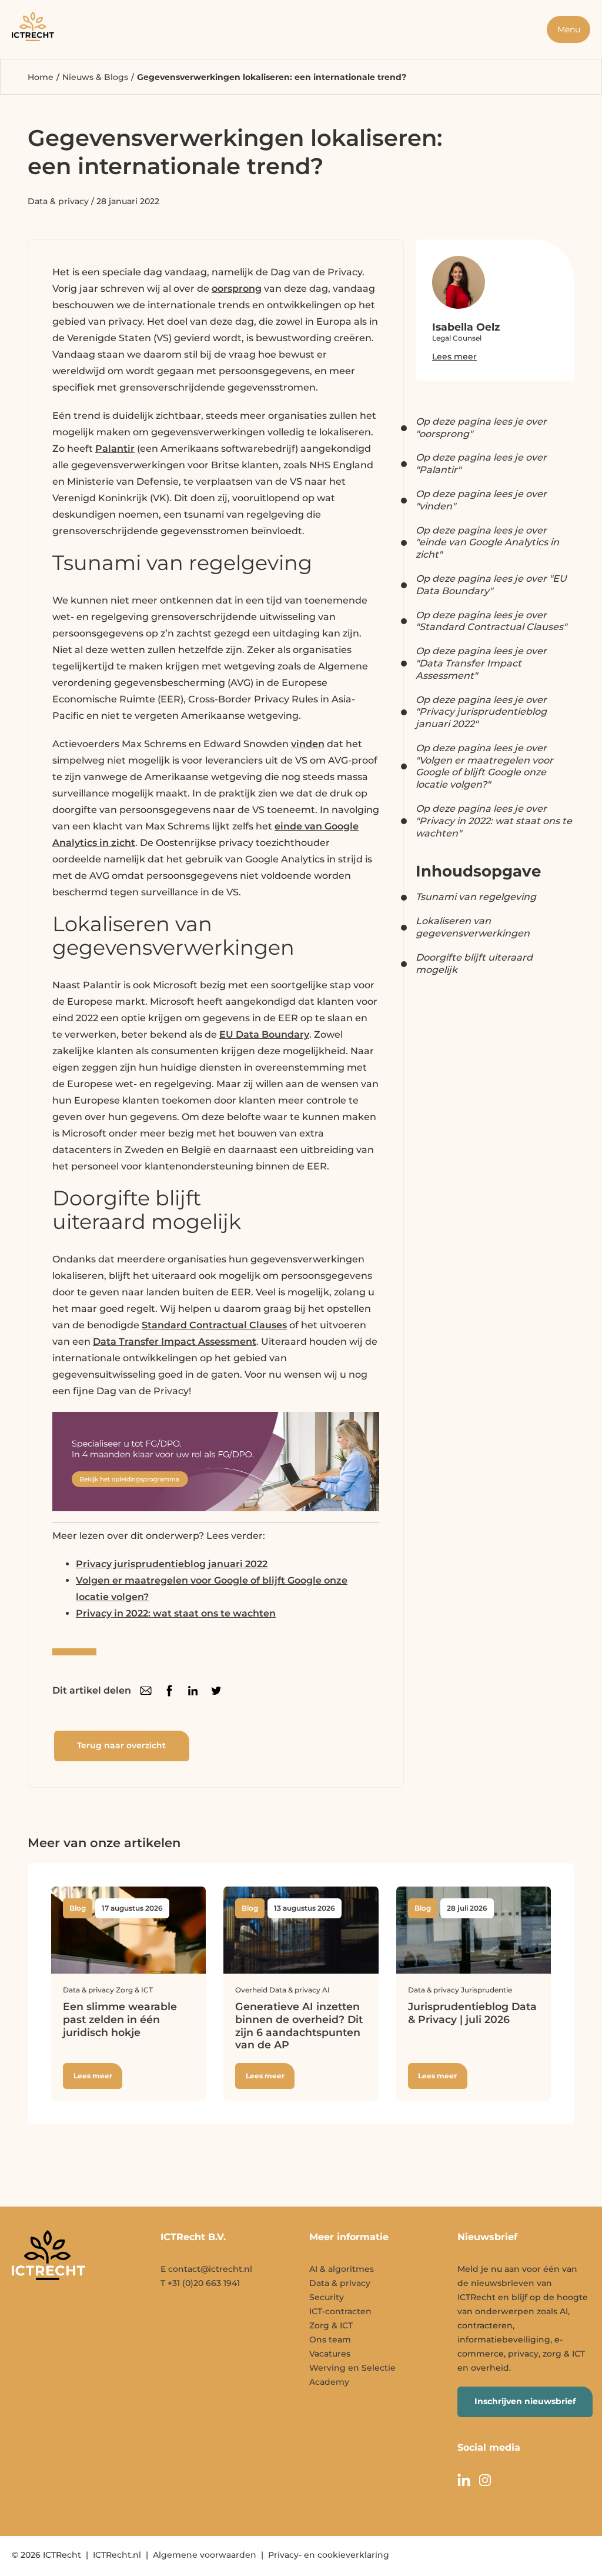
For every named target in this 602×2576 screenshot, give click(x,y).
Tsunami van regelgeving (476, 897)
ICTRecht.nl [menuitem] (117, 2555)
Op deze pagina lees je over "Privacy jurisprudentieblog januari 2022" (481, 712)
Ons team (330, 2340)
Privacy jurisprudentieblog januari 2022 (172, 1564)
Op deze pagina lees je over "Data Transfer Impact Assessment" (481, 663)
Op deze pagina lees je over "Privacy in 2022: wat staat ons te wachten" (494, 821)
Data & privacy (58, 201)
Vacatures (330, 2354)
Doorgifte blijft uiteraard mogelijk (474, 964)
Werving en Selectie (352, 2368)
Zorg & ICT (331, 2325)
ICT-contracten (340, 2311)
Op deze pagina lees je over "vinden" (481, 500)
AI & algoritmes (342, 2269)
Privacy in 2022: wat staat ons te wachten (176, 1613)
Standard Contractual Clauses (214, 1325)
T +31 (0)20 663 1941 (200, 2283)
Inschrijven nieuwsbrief (525, 2401)
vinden (308, 744)
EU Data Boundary (264, 1034)
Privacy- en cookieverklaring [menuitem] (329, 2555)
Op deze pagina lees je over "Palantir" (481, 464)
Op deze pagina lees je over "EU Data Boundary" (491, 585)
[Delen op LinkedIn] (193, 1691)
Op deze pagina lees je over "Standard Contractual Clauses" (491, 621)
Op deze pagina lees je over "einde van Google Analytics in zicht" (487, 543)
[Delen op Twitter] (216, 1691)
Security (327, 2297)
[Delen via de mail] (146, 1691)
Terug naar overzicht (121, 1745)
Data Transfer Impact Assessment (175, 1342)
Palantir (115, 449)
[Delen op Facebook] (169, 1691)
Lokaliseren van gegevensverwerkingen (473, 927)
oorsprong (237, 289)
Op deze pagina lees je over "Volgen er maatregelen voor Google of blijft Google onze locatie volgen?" (484, 766)
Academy (329, 2382)
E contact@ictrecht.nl (206, 2269)
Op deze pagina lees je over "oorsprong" (481, 428)
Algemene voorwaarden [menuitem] (205, 2555)
